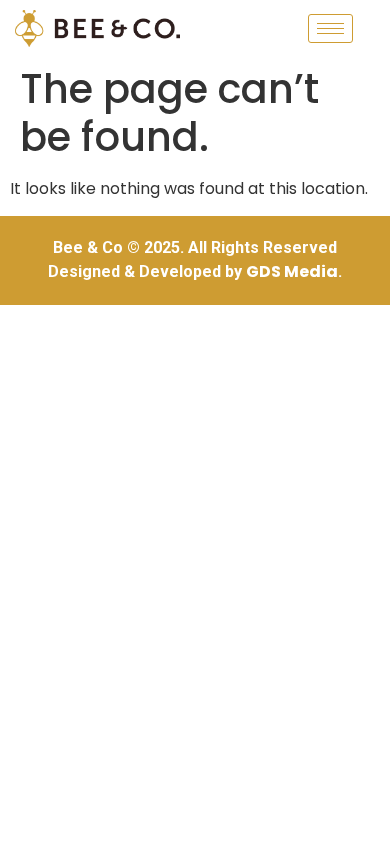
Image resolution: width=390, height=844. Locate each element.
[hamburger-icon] (330, 28)
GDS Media (292, 271)
